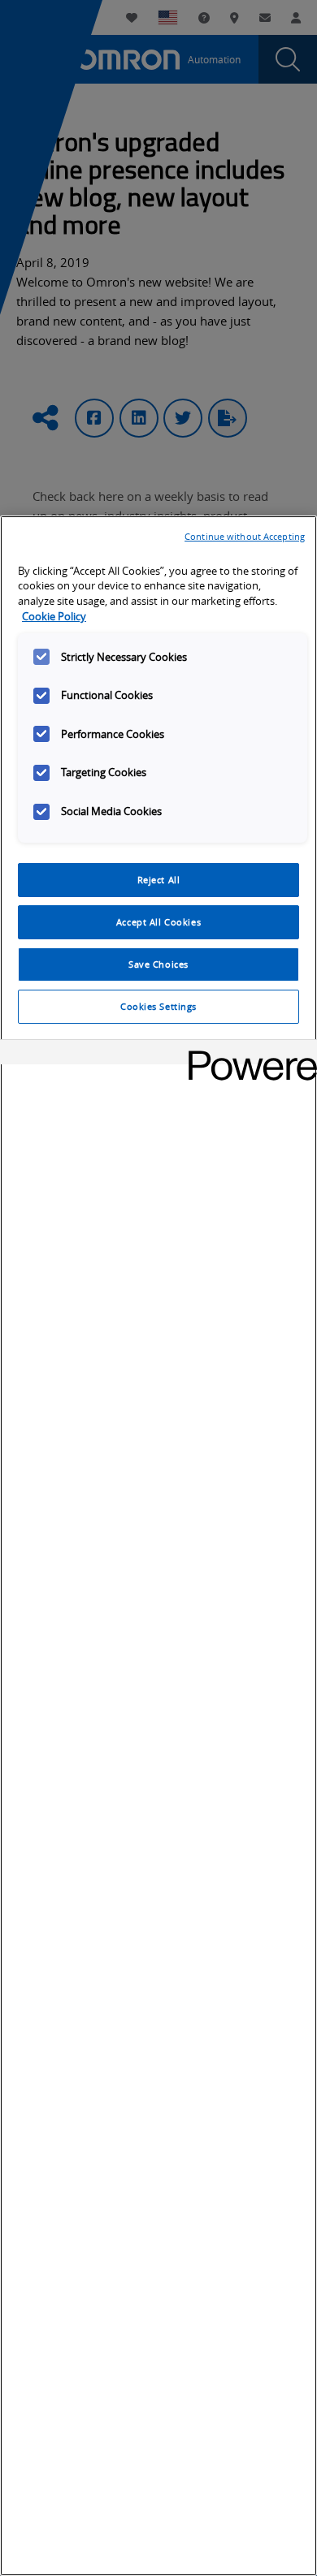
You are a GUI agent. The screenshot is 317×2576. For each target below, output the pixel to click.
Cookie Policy (54, 617)
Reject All (159, 880)
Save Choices (158, 964)
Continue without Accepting (245, 536)
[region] (158, 1546)
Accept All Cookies (158, 922)
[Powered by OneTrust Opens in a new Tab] (247, 1054)
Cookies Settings (158, 1006)
